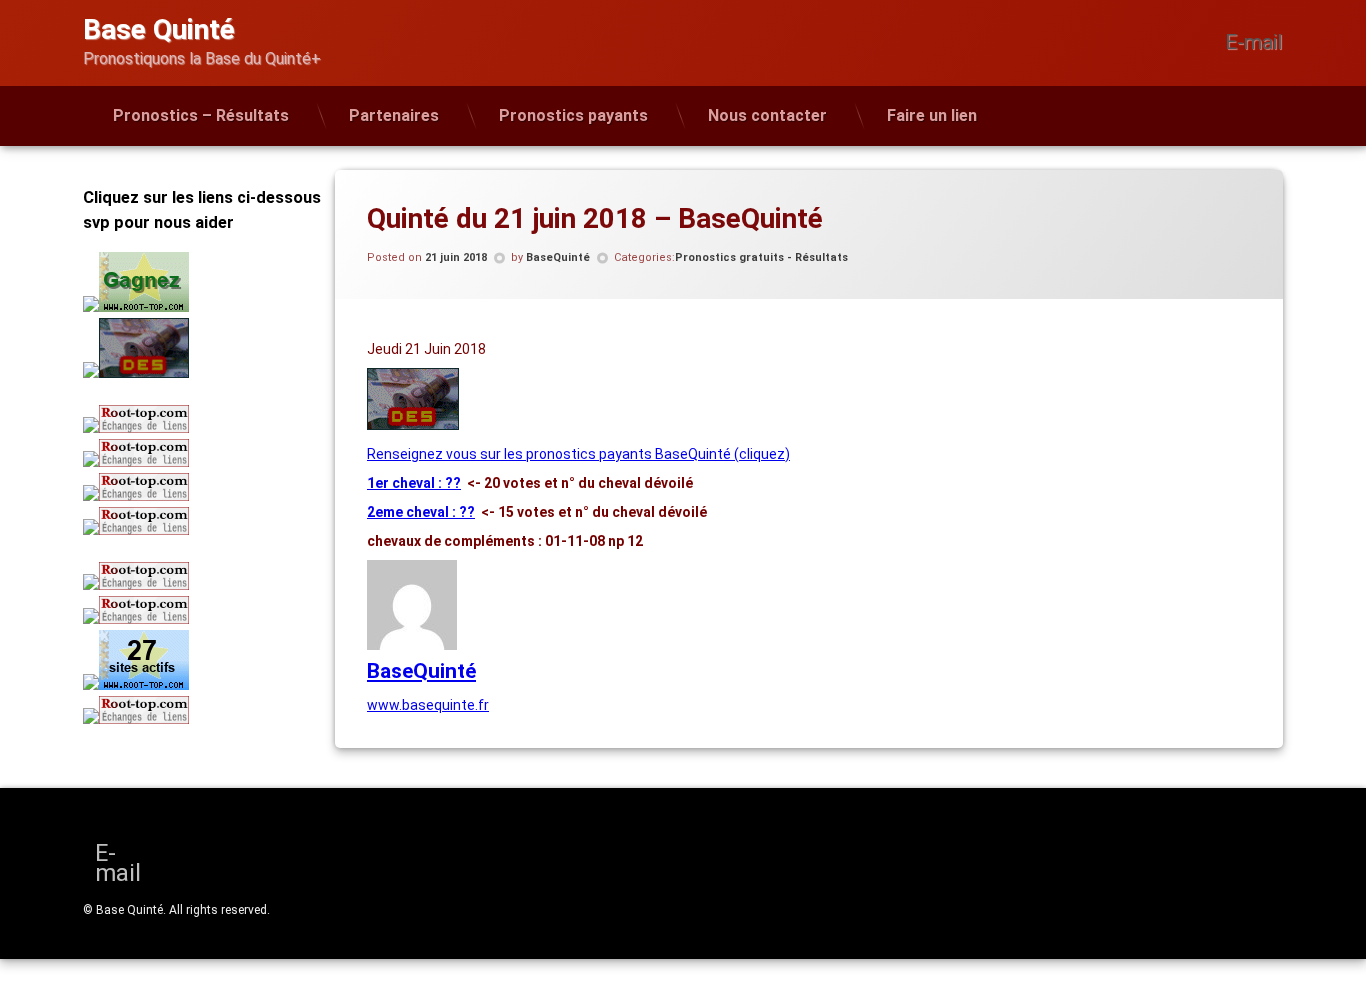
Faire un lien (932, 115)
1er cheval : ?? (414, 483)
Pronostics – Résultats (201, 115)
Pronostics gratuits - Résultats (761, 257)
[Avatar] (412, 645)
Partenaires (394, 115)
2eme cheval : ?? (421, 512)
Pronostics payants (573, 115)
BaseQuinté (558, 257)
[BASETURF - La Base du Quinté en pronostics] (413, 425)
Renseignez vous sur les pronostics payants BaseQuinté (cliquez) (578, 454)
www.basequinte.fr (428, 705)
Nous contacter (767, 115)
